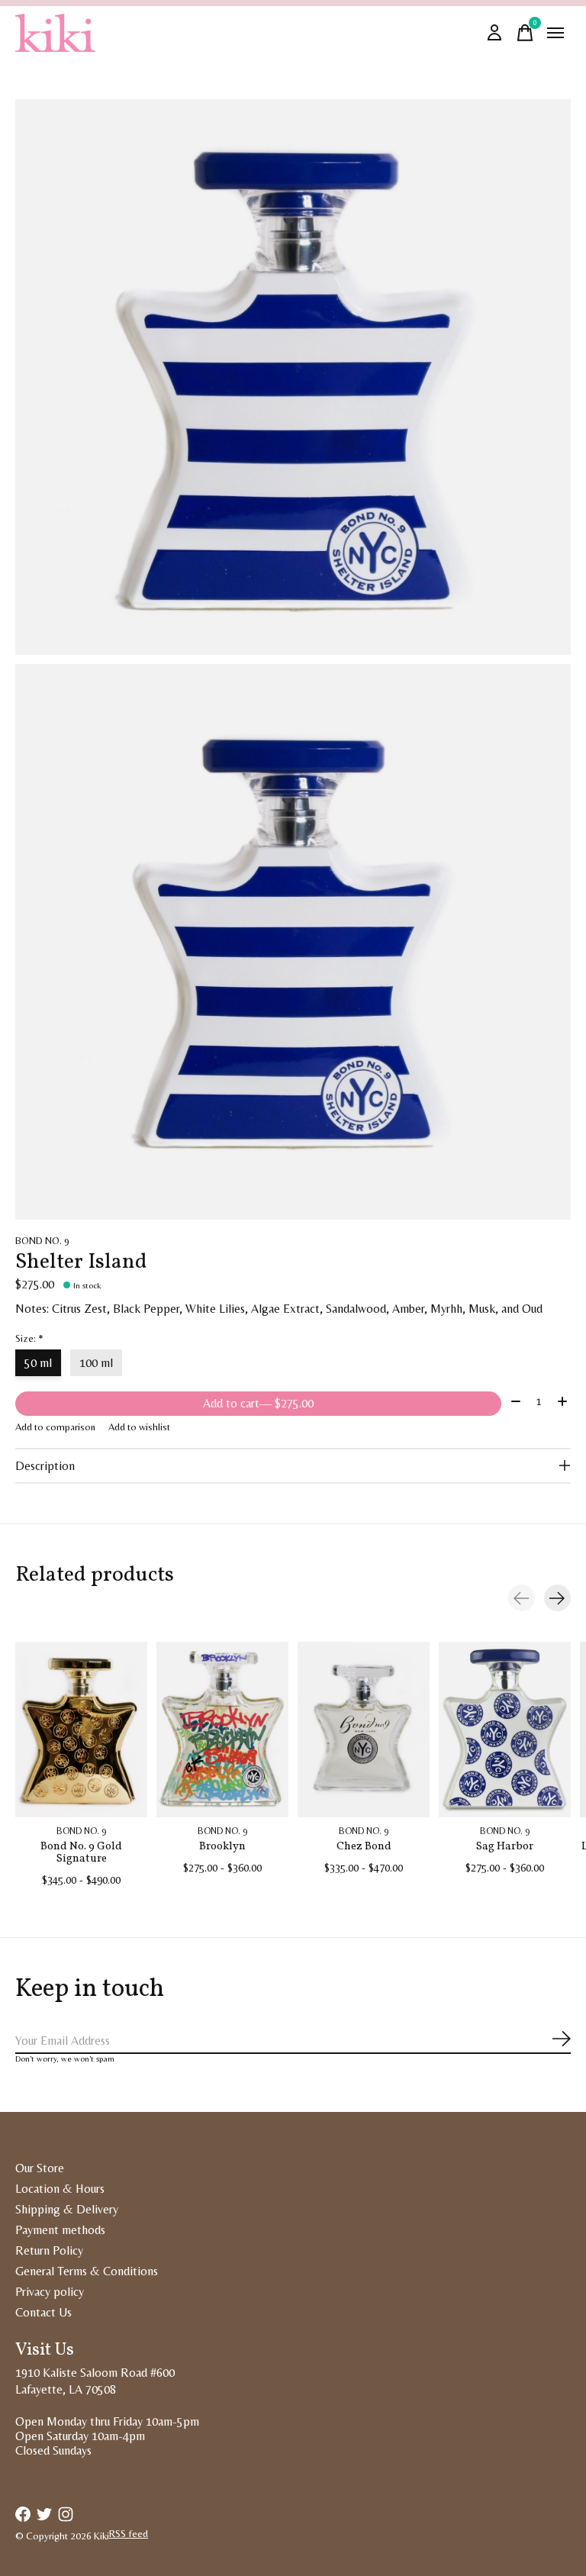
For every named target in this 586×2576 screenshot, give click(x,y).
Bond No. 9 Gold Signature (81, 1852)
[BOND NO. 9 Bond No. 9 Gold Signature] (81, 1730)
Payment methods (60, 2230)
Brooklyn (222, 1846)
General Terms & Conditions (87, 2271)
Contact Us (43, 2312)
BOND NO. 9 (42, 1241)
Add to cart (258, 1403)
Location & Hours (60, 2189)
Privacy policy (50, 2292)
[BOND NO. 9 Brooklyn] (222, 1730)
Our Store (40, 2168)
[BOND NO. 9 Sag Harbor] (505, 1730)
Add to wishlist (139, 1427)
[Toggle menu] (555, 33)
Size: (29, 1338)
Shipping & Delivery (67, 2209)
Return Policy (49, 2250)
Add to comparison (55, 1427)
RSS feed (129, 2534)
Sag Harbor (505, 1846)
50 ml (38, 1363)
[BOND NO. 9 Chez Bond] (364, 1730)
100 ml (96, 1363)
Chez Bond (364, 1846)
